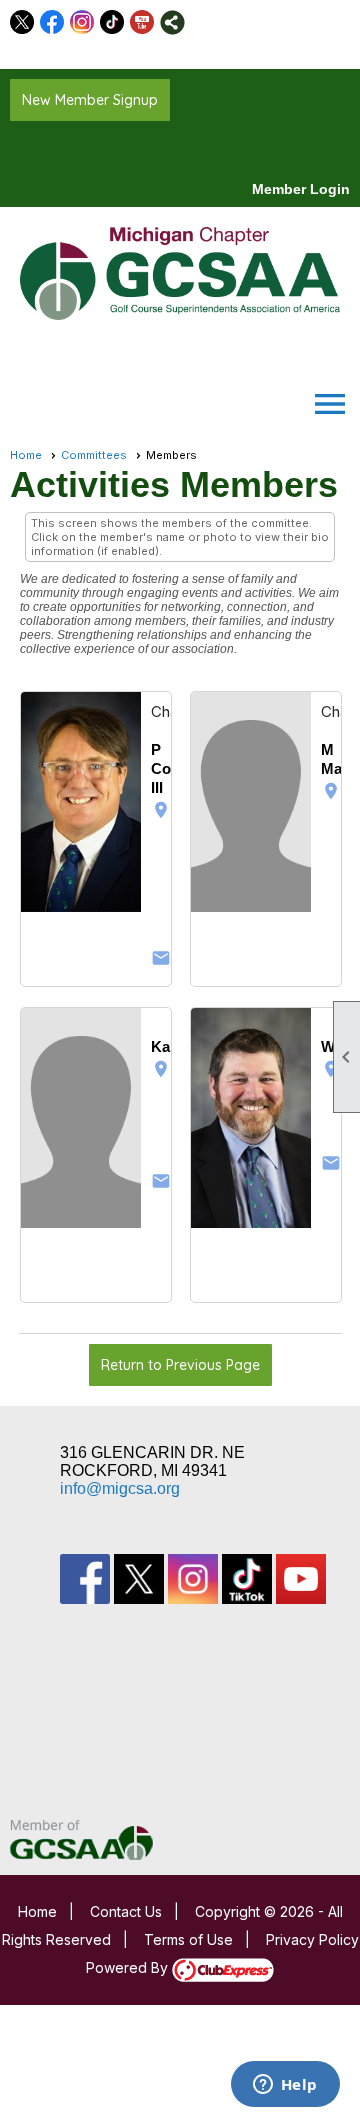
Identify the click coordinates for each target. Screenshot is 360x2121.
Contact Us (126, 1911)
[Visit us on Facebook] (52, 22)
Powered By (129, 1967)
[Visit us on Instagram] (82, 22)
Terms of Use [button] (188, 1939)
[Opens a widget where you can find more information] (285, 2086)
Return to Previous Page (180, 1365)
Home (26, 455)
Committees (94, 455)
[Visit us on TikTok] (112, 22)
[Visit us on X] (22, 22)
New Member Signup (90, 100)
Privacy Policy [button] (312, 1939)
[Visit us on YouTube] (142, 22)
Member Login (301, 189)
